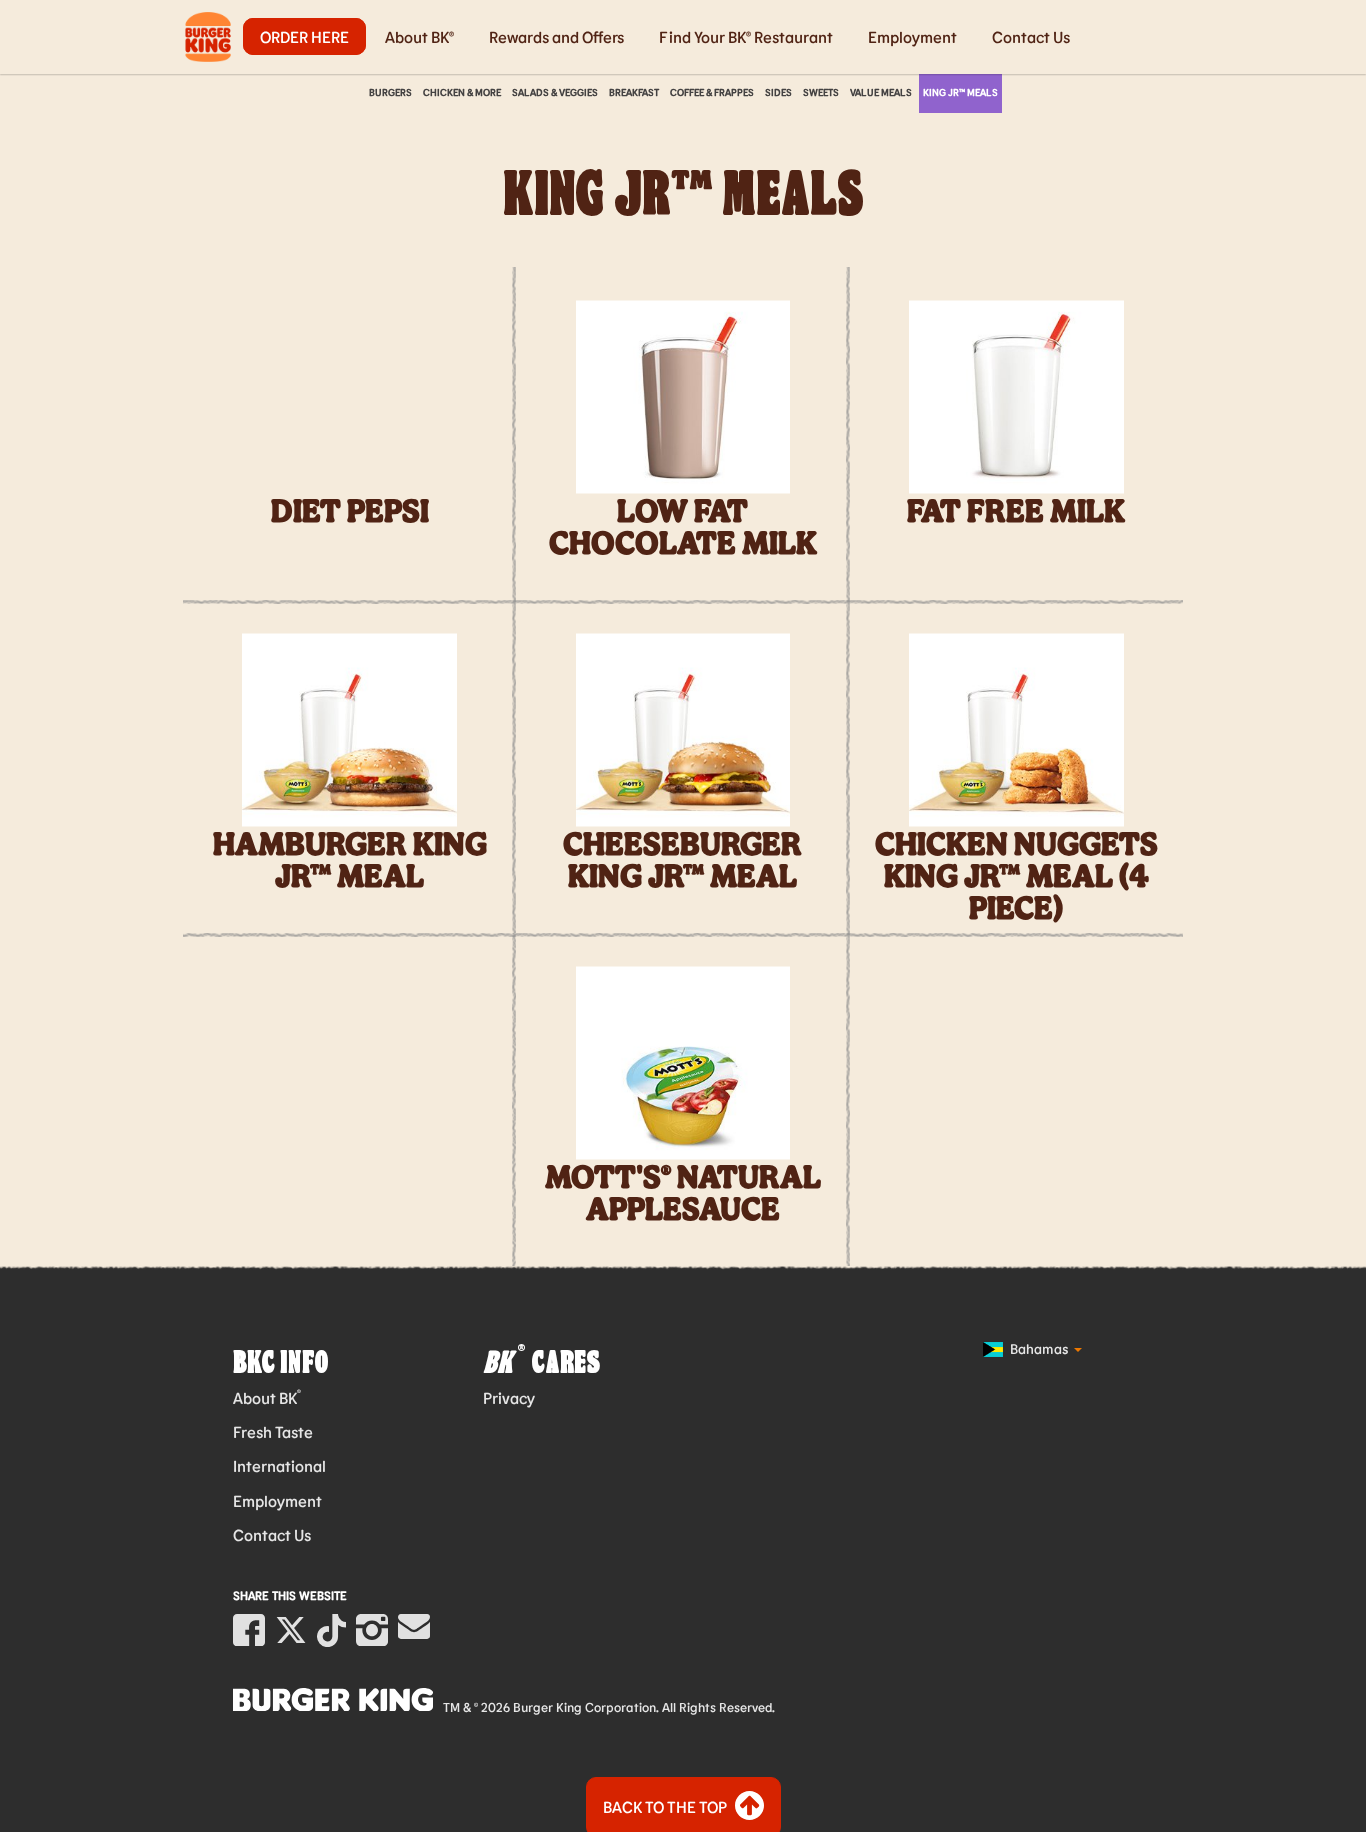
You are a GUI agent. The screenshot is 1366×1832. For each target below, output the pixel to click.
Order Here (304, 36)
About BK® (419, 36)
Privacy (509, 1397)
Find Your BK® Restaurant (746, 36)
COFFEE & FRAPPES (712, 92)
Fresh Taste (273, 1431)
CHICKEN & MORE (462, 92)
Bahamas (1039, 1348)
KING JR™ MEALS (960, 92)
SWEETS (821, 92)
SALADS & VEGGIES (555, 92)
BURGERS (390, 92)
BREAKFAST (634, 92)
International (279, 1465)
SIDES (778, 92)
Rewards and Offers (556, 36)
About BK (267, 1397)
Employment (912, 36)
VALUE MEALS (881, 92)
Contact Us (1031, 36)
